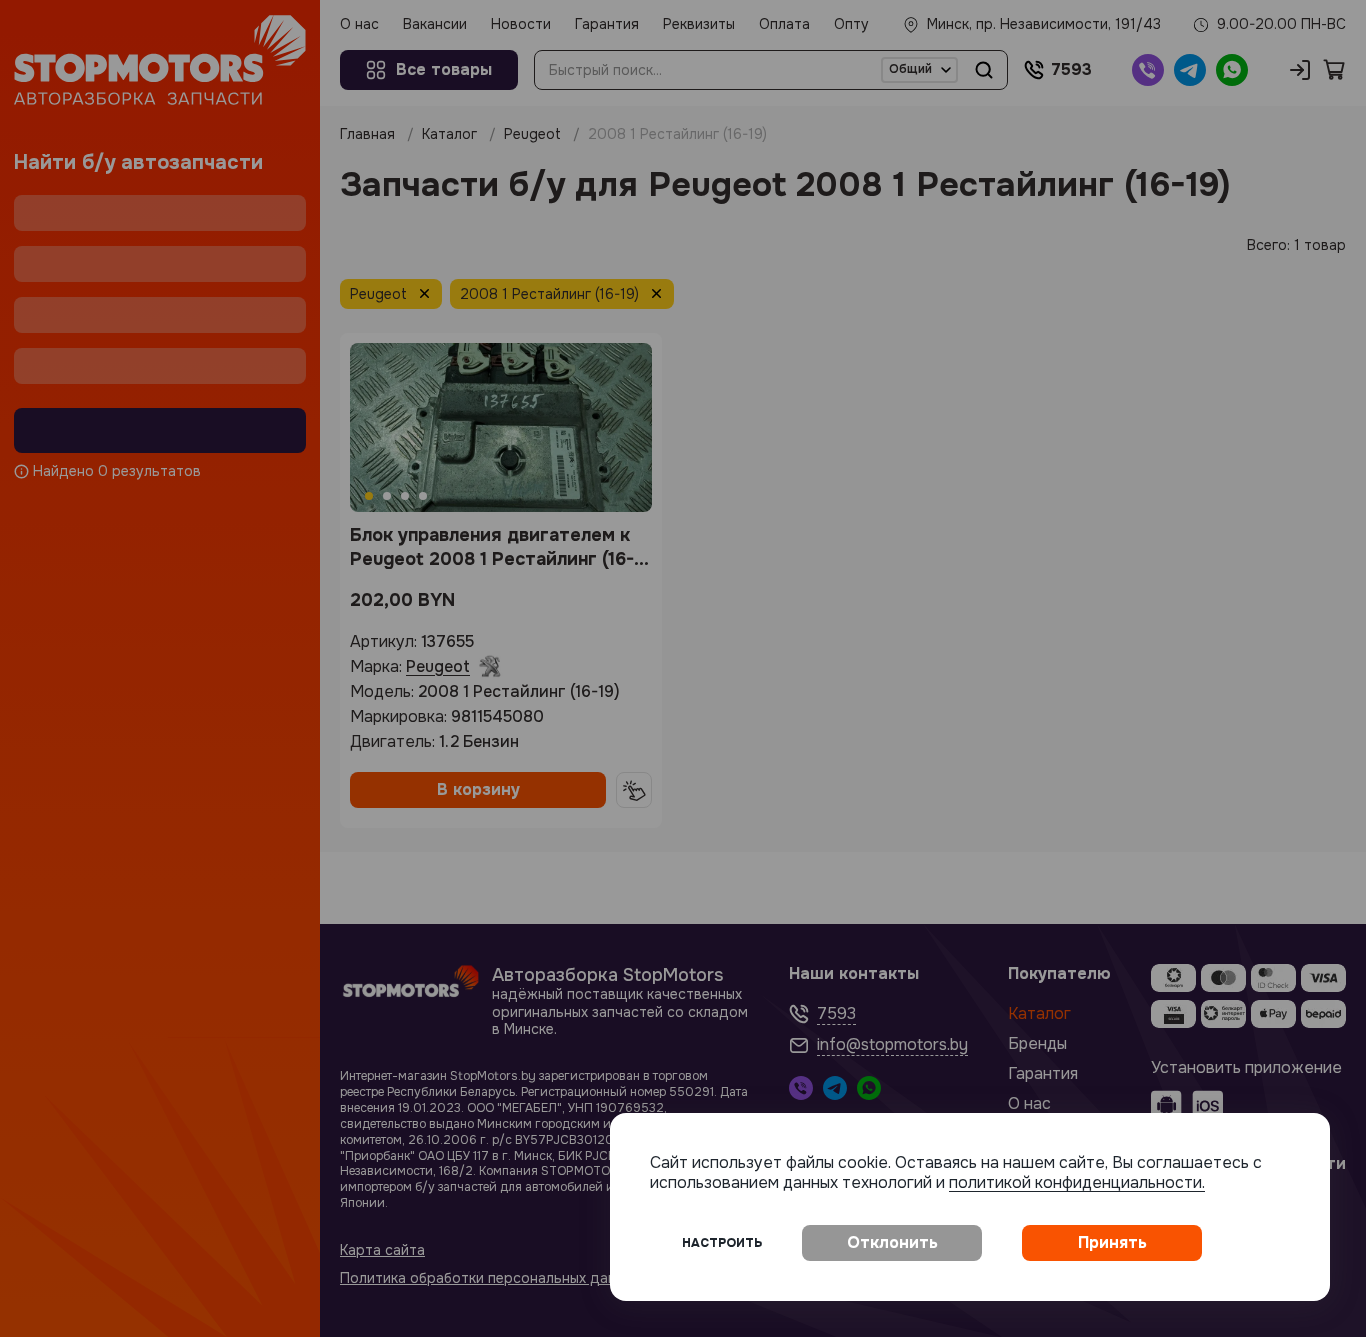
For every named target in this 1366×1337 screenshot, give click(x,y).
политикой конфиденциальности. (1077, 1182)
